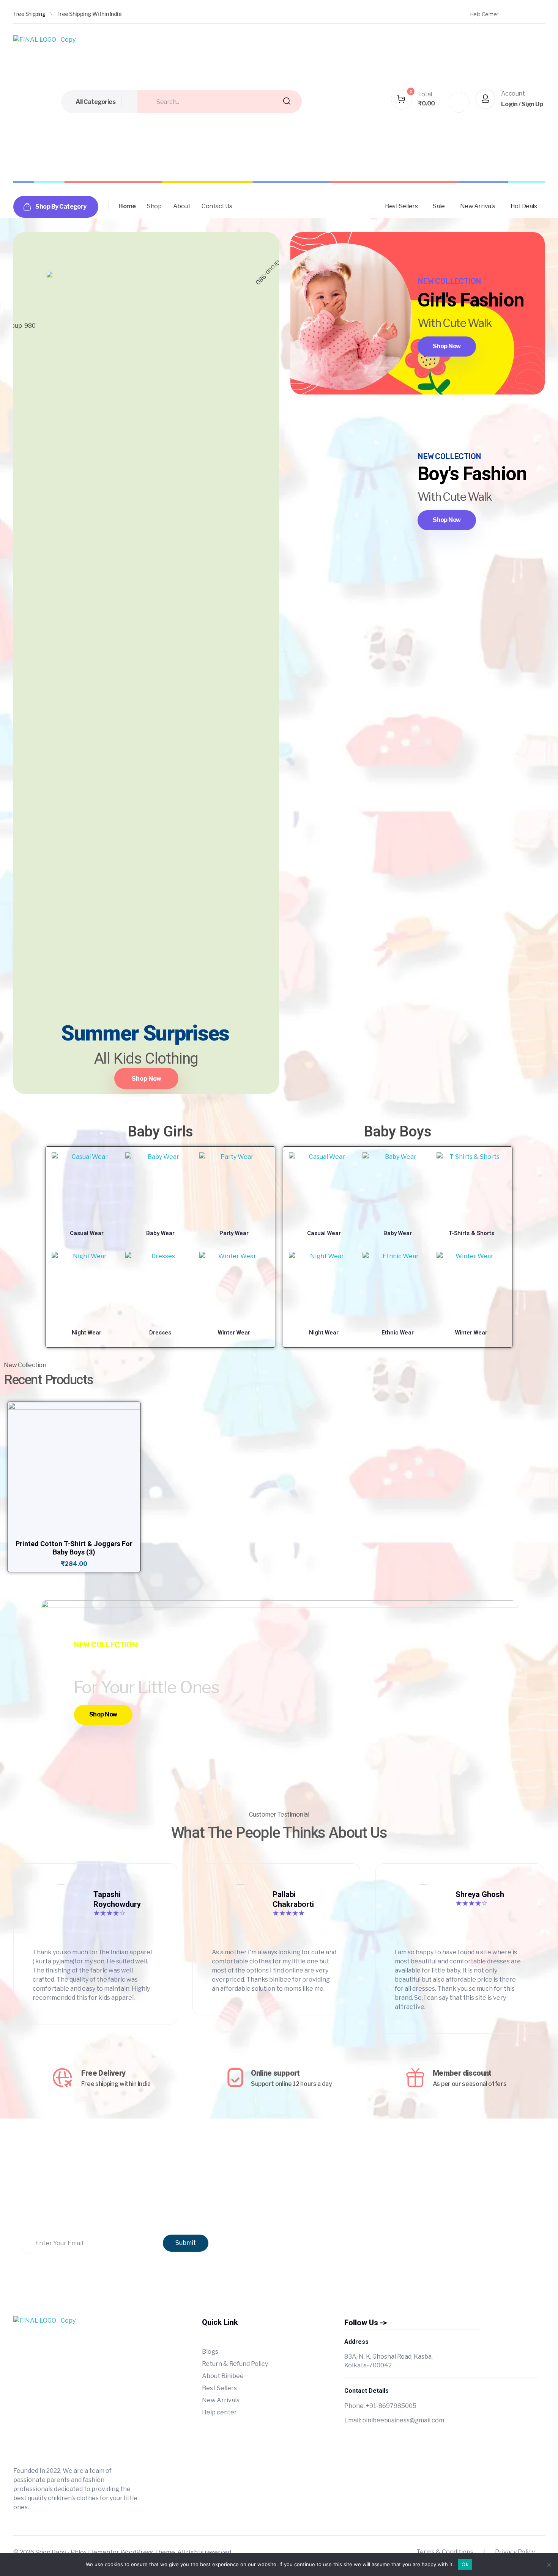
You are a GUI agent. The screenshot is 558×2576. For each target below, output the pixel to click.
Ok (465, 2564)
